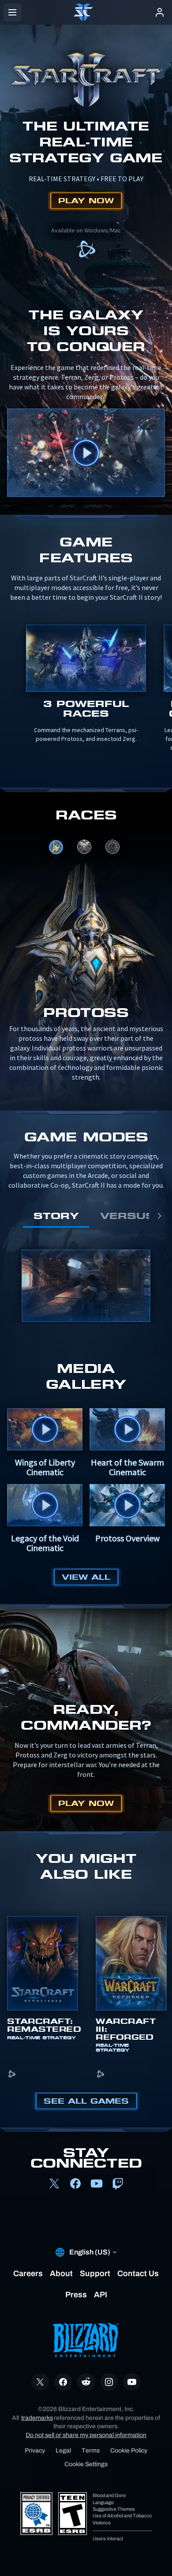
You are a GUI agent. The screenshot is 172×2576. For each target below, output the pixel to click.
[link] (86, 250)
